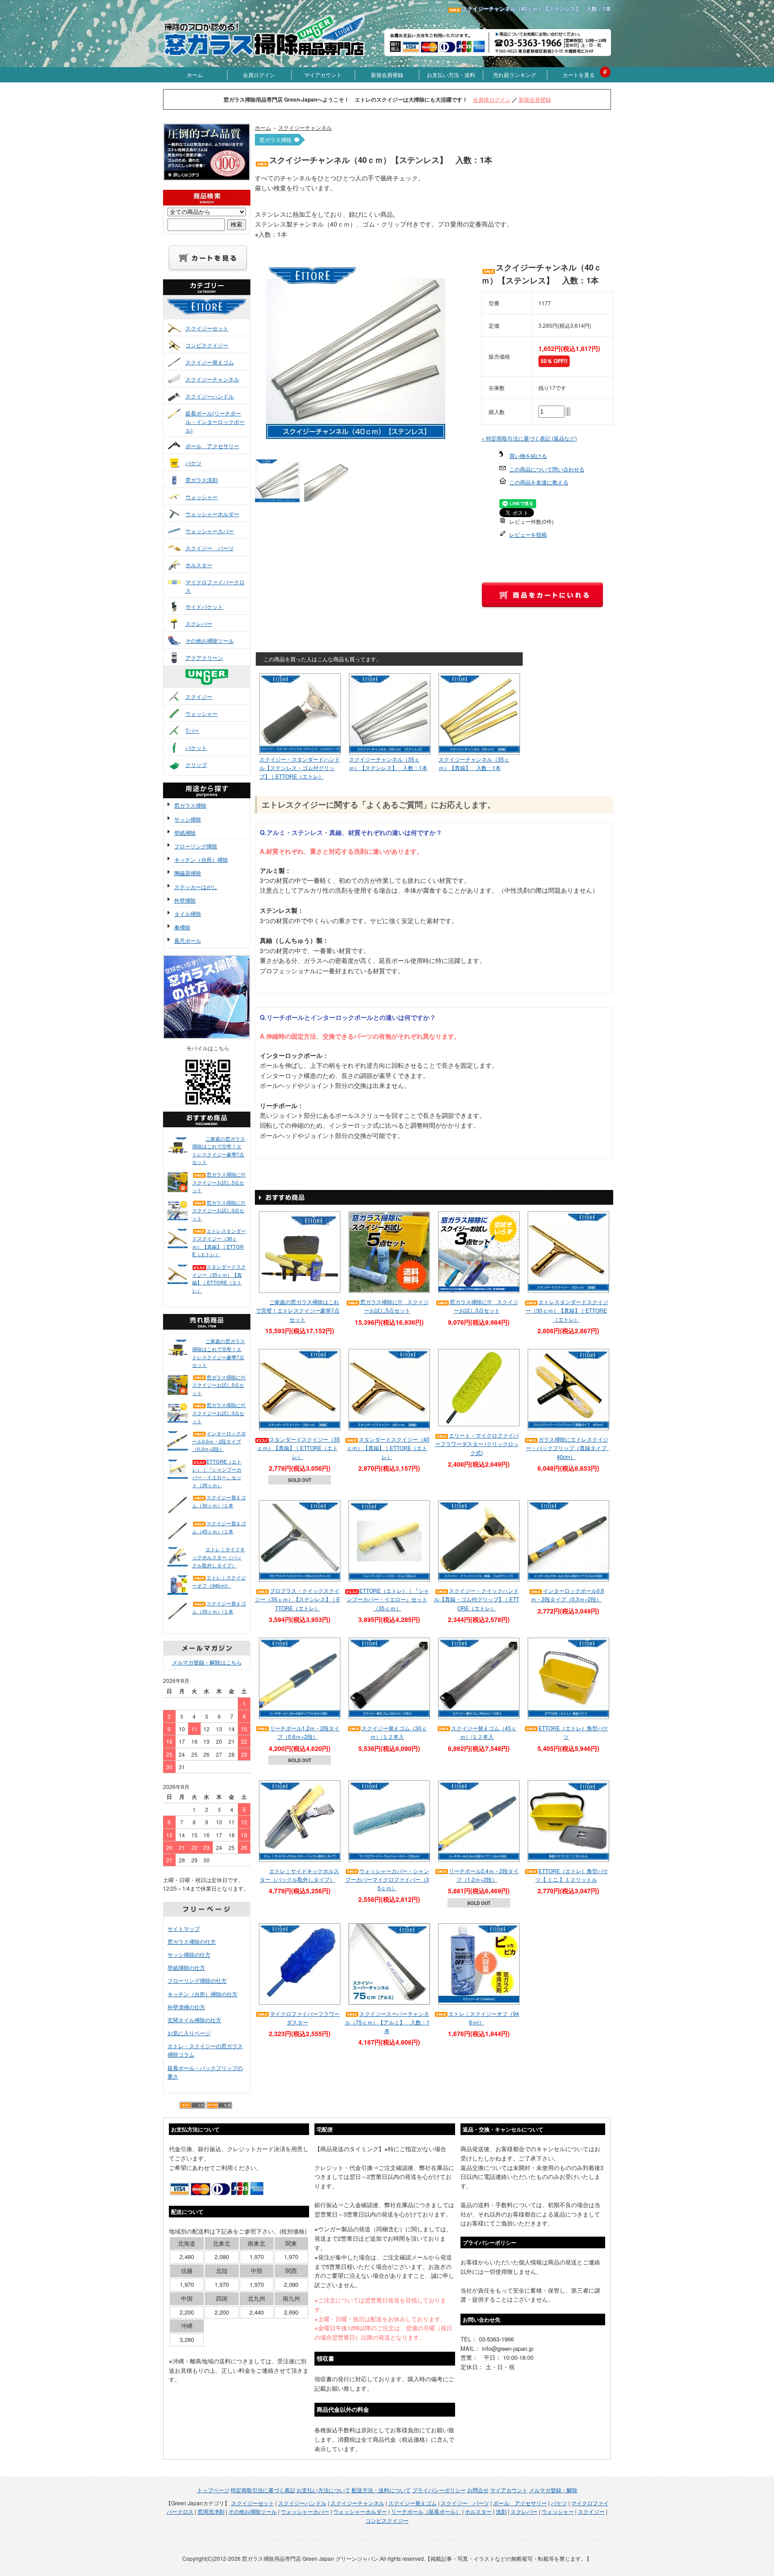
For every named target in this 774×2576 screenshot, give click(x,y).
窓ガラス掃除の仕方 (192, 1941)
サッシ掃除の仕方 (189, 1954)
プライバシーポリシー (439, 2490)
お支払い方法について (323, 2490)
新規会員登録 (387, 75)
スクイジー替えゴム (210, 362)
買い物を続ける (528, 456)
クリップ (196, 764)
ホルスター (199, 565)
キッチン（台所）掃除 (201, 859)
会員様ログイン (492, 99)
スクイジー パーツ (210, 548)
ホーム (195, 75)
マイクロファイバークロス (215, 586)
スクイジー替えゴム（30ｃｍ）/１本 (219, 1501)
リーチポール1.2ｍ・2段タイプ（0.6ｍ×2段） (305, 1732)
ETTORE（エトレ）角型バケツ (573, 1732)
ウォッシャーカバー (210, 531)
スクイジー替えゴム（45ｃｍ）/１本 (219, 1527)
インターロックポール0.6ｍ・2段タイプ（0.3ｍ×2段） (219, 1441)
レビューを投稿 (528, 534)
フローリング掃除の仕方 (197, 1980)
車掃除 (182, 927)
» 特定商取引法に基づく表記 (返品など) (529, 438)
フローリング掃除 (196, 846)
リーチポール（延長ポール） (426, 2511)
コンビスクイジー (207, 345)
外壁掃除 (185, 900)
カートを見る (579, 75)
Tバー (192, 730)
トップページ (213, 2490)
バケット (196, 747)
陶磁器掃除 (188, 873)
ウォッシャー (202, 497)
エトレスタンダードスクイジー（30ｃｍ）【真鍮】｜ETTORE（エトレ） (219, 1243)
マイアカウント (323, 75)
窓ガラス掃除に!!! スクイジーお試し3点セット (219, 1210)
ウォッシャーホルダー (212, 514)
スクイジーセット (207, 328)
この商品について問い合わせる (547, 469)
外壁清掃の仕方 (186, 2007)
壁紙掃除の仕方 (186, 1967)
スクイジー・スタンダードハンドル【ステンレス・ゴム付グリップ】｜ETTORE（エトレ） (300, 768)
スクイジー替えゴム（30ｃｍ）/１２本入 (394, 1732)
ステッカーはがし (196, 887)
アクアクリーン (204, 657)
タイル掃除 (188, 914)
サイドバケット (204, 606)
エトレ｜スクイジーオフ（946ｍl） (219, 1581)
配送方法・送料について (381, 2490)
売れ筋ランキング (515, 75)
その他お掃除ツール (210, 640)
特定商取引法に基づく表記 (263, 2490)
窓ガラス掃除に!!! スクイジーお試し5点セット (219, 1182)
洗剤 (501, 2511)
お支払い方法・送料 (451, 75)
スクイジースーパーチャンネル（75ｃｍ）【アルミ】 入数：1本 (387, 2022)
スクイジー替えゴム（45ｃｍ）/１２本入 (484, 1732)
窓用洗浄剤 (211, 2511)
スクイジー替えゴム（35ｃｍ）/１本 (219, 1607)
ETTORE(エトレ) (216, 315)
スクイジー (199, 696)
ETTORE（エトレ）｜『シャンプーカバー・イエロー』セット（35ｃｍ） (217, 1473)
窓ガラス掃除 (190, 805)
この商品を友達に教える (539, 482)
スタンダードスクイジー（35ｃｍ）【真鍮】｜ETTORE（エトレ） (219, 1278)
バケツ (193, 463)
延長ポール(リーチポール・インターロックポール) (215, 421)
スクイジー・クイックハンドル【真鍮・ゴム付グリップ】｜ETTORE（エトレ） (477, 1599)
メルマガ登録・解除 (553, 2490)
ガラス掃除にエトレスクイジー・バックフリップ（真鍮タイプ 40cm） (569, 1448)
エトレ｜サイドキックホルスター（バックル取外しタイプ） (219, 1557)
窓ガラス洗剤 (202, 480)
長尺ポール (188, 940)
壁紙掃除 (185, 832)
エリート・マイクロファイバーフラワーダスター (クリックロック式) (477, 1444)
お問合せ (478, 2490)
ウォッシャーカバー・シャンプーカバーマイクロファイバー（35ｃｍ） (387, 1879)
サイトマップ (184, 1928)
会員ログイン (259, 75)
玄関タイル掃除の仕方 (194, 2020)
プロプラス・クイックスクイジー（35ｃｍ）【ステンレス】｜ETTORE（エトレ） (297, 1599)
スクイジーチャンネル (212, 379)
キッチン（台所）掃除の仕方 (202, 1994)
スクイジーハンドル (210, 396)
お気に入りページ (189, 2033)
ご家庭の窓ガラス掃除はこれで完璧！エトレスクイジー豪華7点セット (219, 1150)
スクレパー (199, 623)
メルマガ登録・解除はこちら (207, 1662)
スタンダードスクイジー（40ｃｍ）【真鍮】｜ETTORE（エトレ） (388, 1448)
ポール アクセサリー (212, 446)
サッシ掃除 (188, 819)
